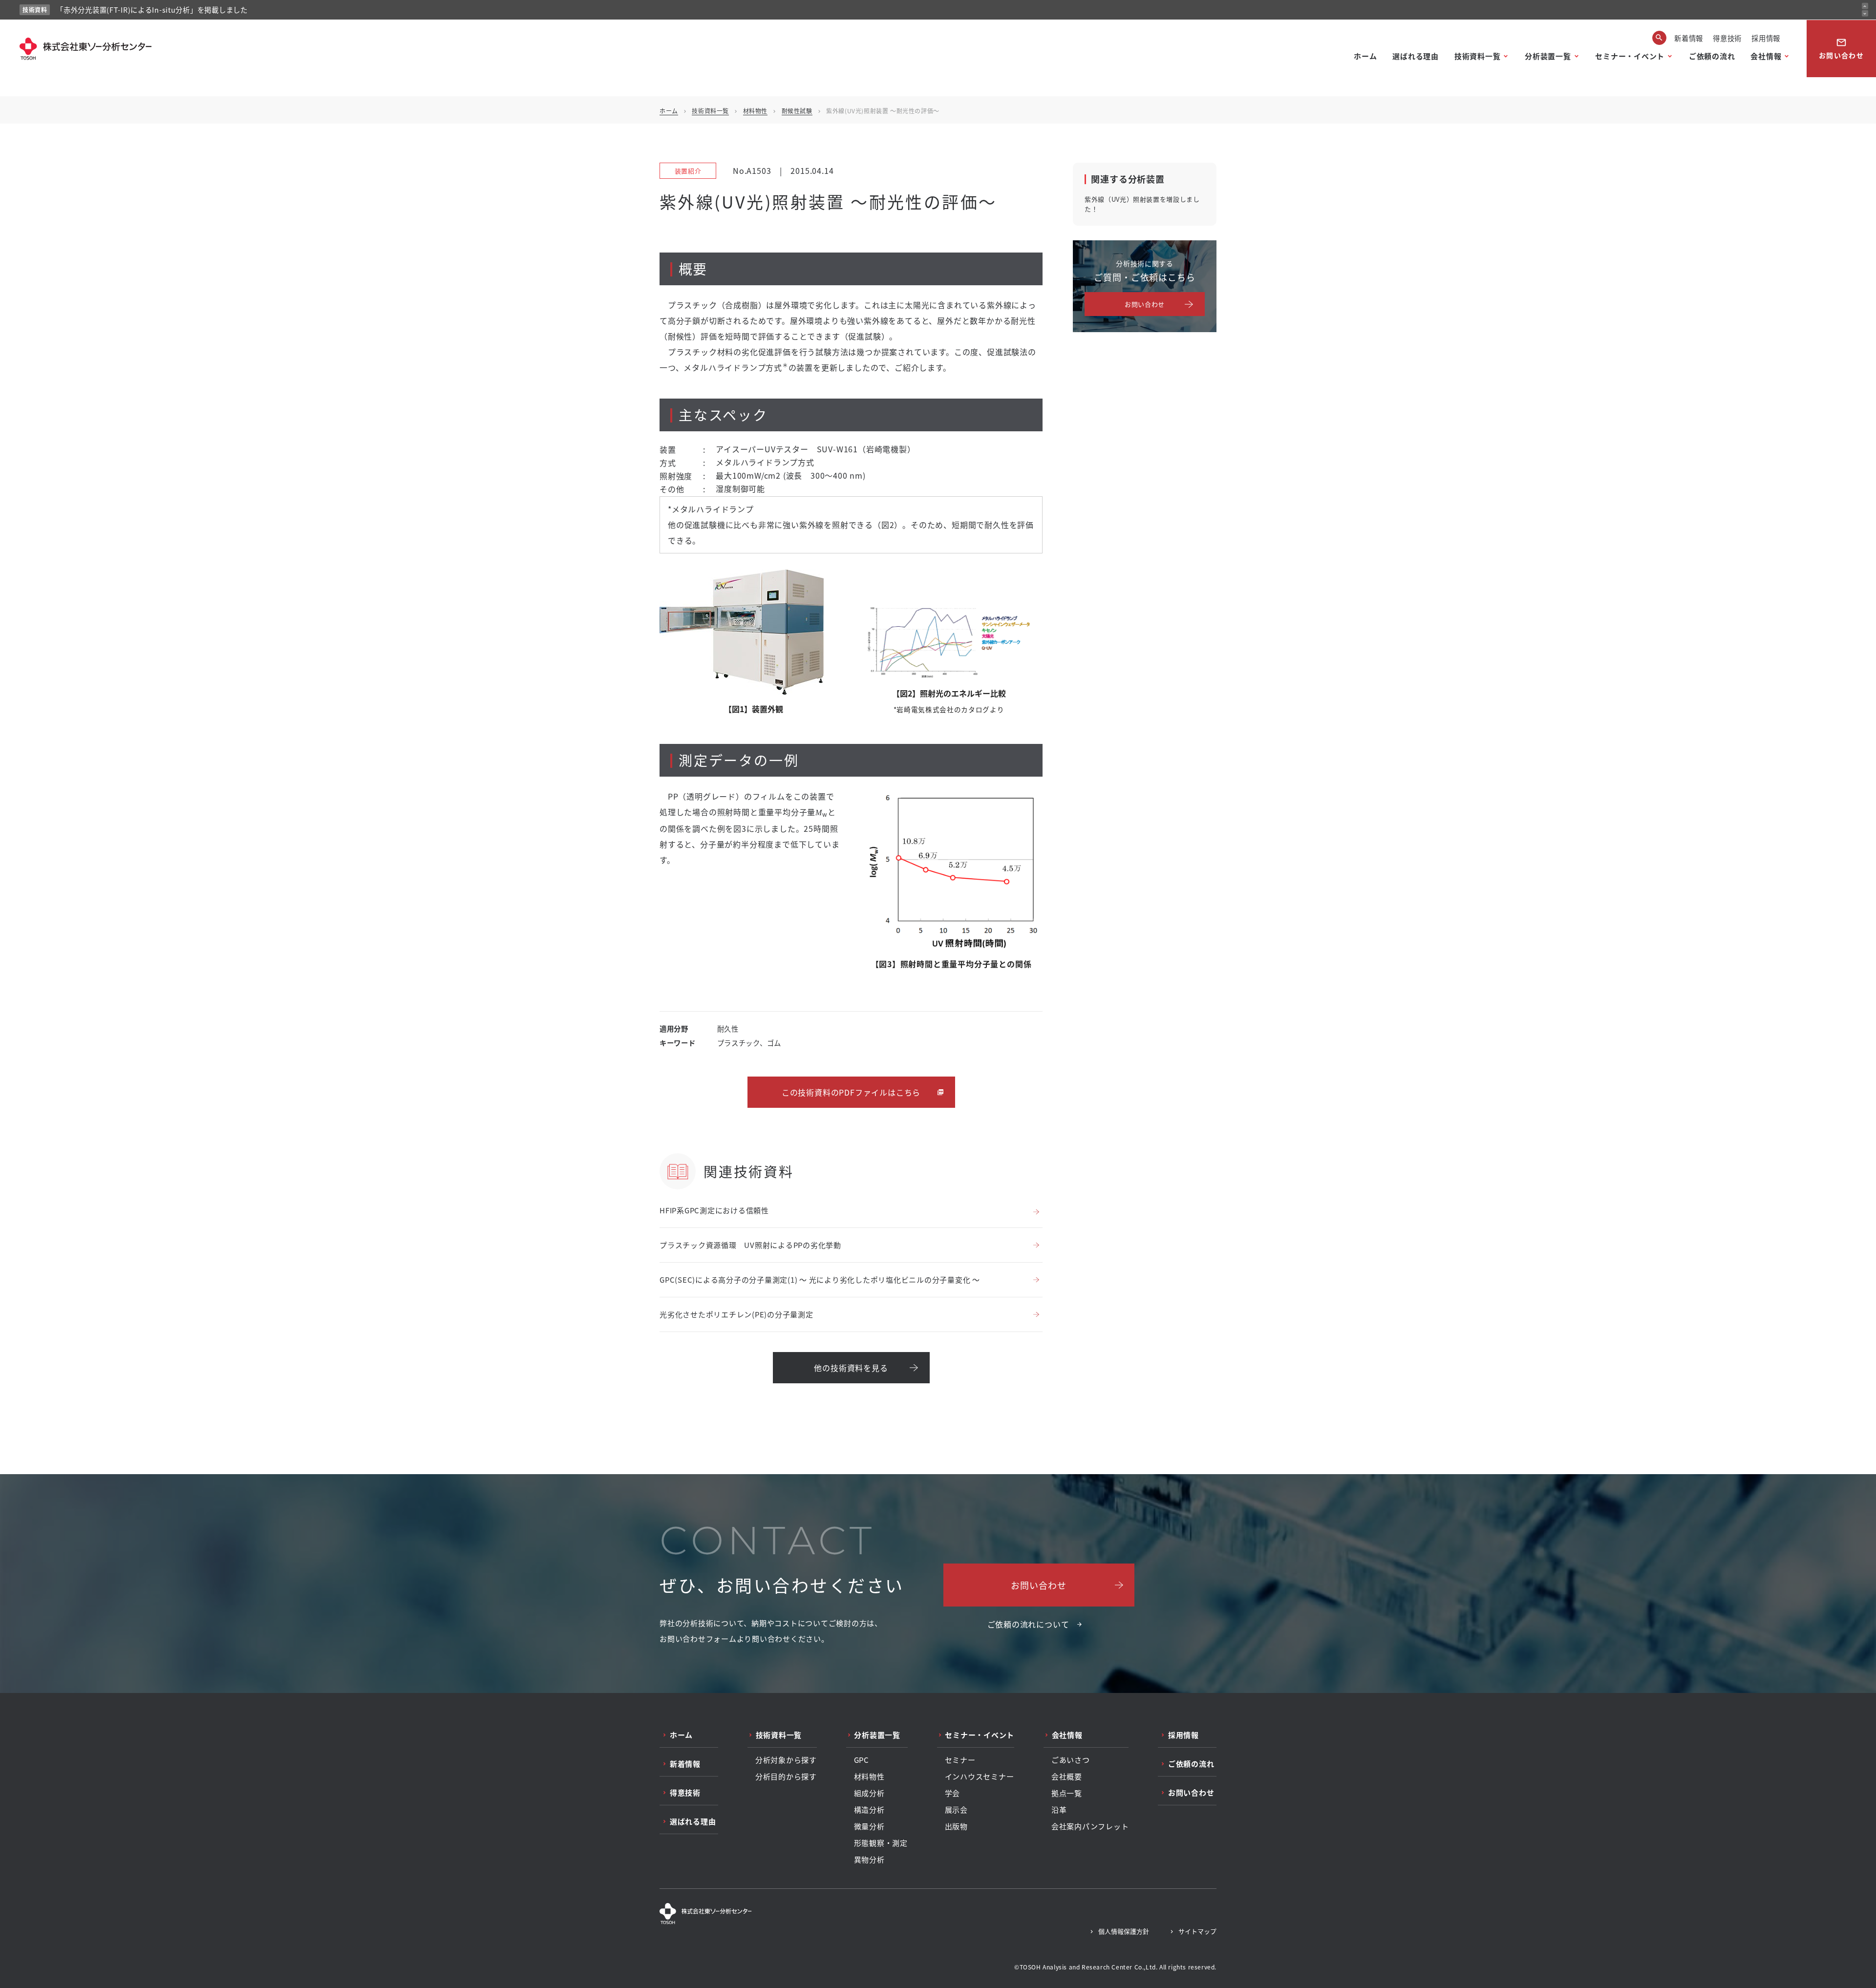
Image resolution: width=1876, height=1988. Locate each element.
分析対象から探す (786, 1760)
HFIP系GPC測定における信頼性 (714, 1210)
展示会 (956, 1810)
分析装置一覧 (1548, 56)
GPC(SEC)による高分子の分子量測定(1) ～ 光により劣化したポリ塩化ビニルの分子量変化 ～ (820, 1280)
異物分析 (869, 1860)
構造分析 (869, 1810)
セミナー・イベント (1630, 56)
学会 (953, 1793)
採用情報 (1766, 38)
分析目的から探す (786, 1777)
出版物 (956, 1826)
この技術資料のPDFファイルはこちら (851, 1092)
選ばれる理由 (1416, 56)
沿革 (1059, 1810)
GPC (862, 1760)
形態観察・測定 (881, 1843)
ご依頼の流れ (1712, 56)
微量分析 (869, 1826)
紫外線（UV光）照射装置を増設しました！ (1142, 204)
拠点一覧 (1067, 1793)
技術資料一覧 (1478, 56)
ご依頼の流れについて (1028, 1624)
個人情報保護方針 (1124, 1931)
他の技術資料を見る (851, 1368)
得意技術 (1727, 38)
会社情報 (1766, 56)
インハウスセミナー (980, 1777)
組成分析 (869, 1793)
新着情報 (1689, 38)
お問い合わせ (1841, 49)
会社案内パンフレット (1090, 1826)
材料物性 (755, 111)
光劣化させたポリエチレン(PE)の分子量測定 (736, 1314)
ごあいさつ (1071, 1760)
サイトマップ (1197, 1931)
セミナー (960, 1760)
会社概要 (1067, 1777)
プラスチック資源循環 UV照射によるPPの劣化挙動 (750, 1245)
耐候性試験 (797, 111)
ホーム (1365, 56)
